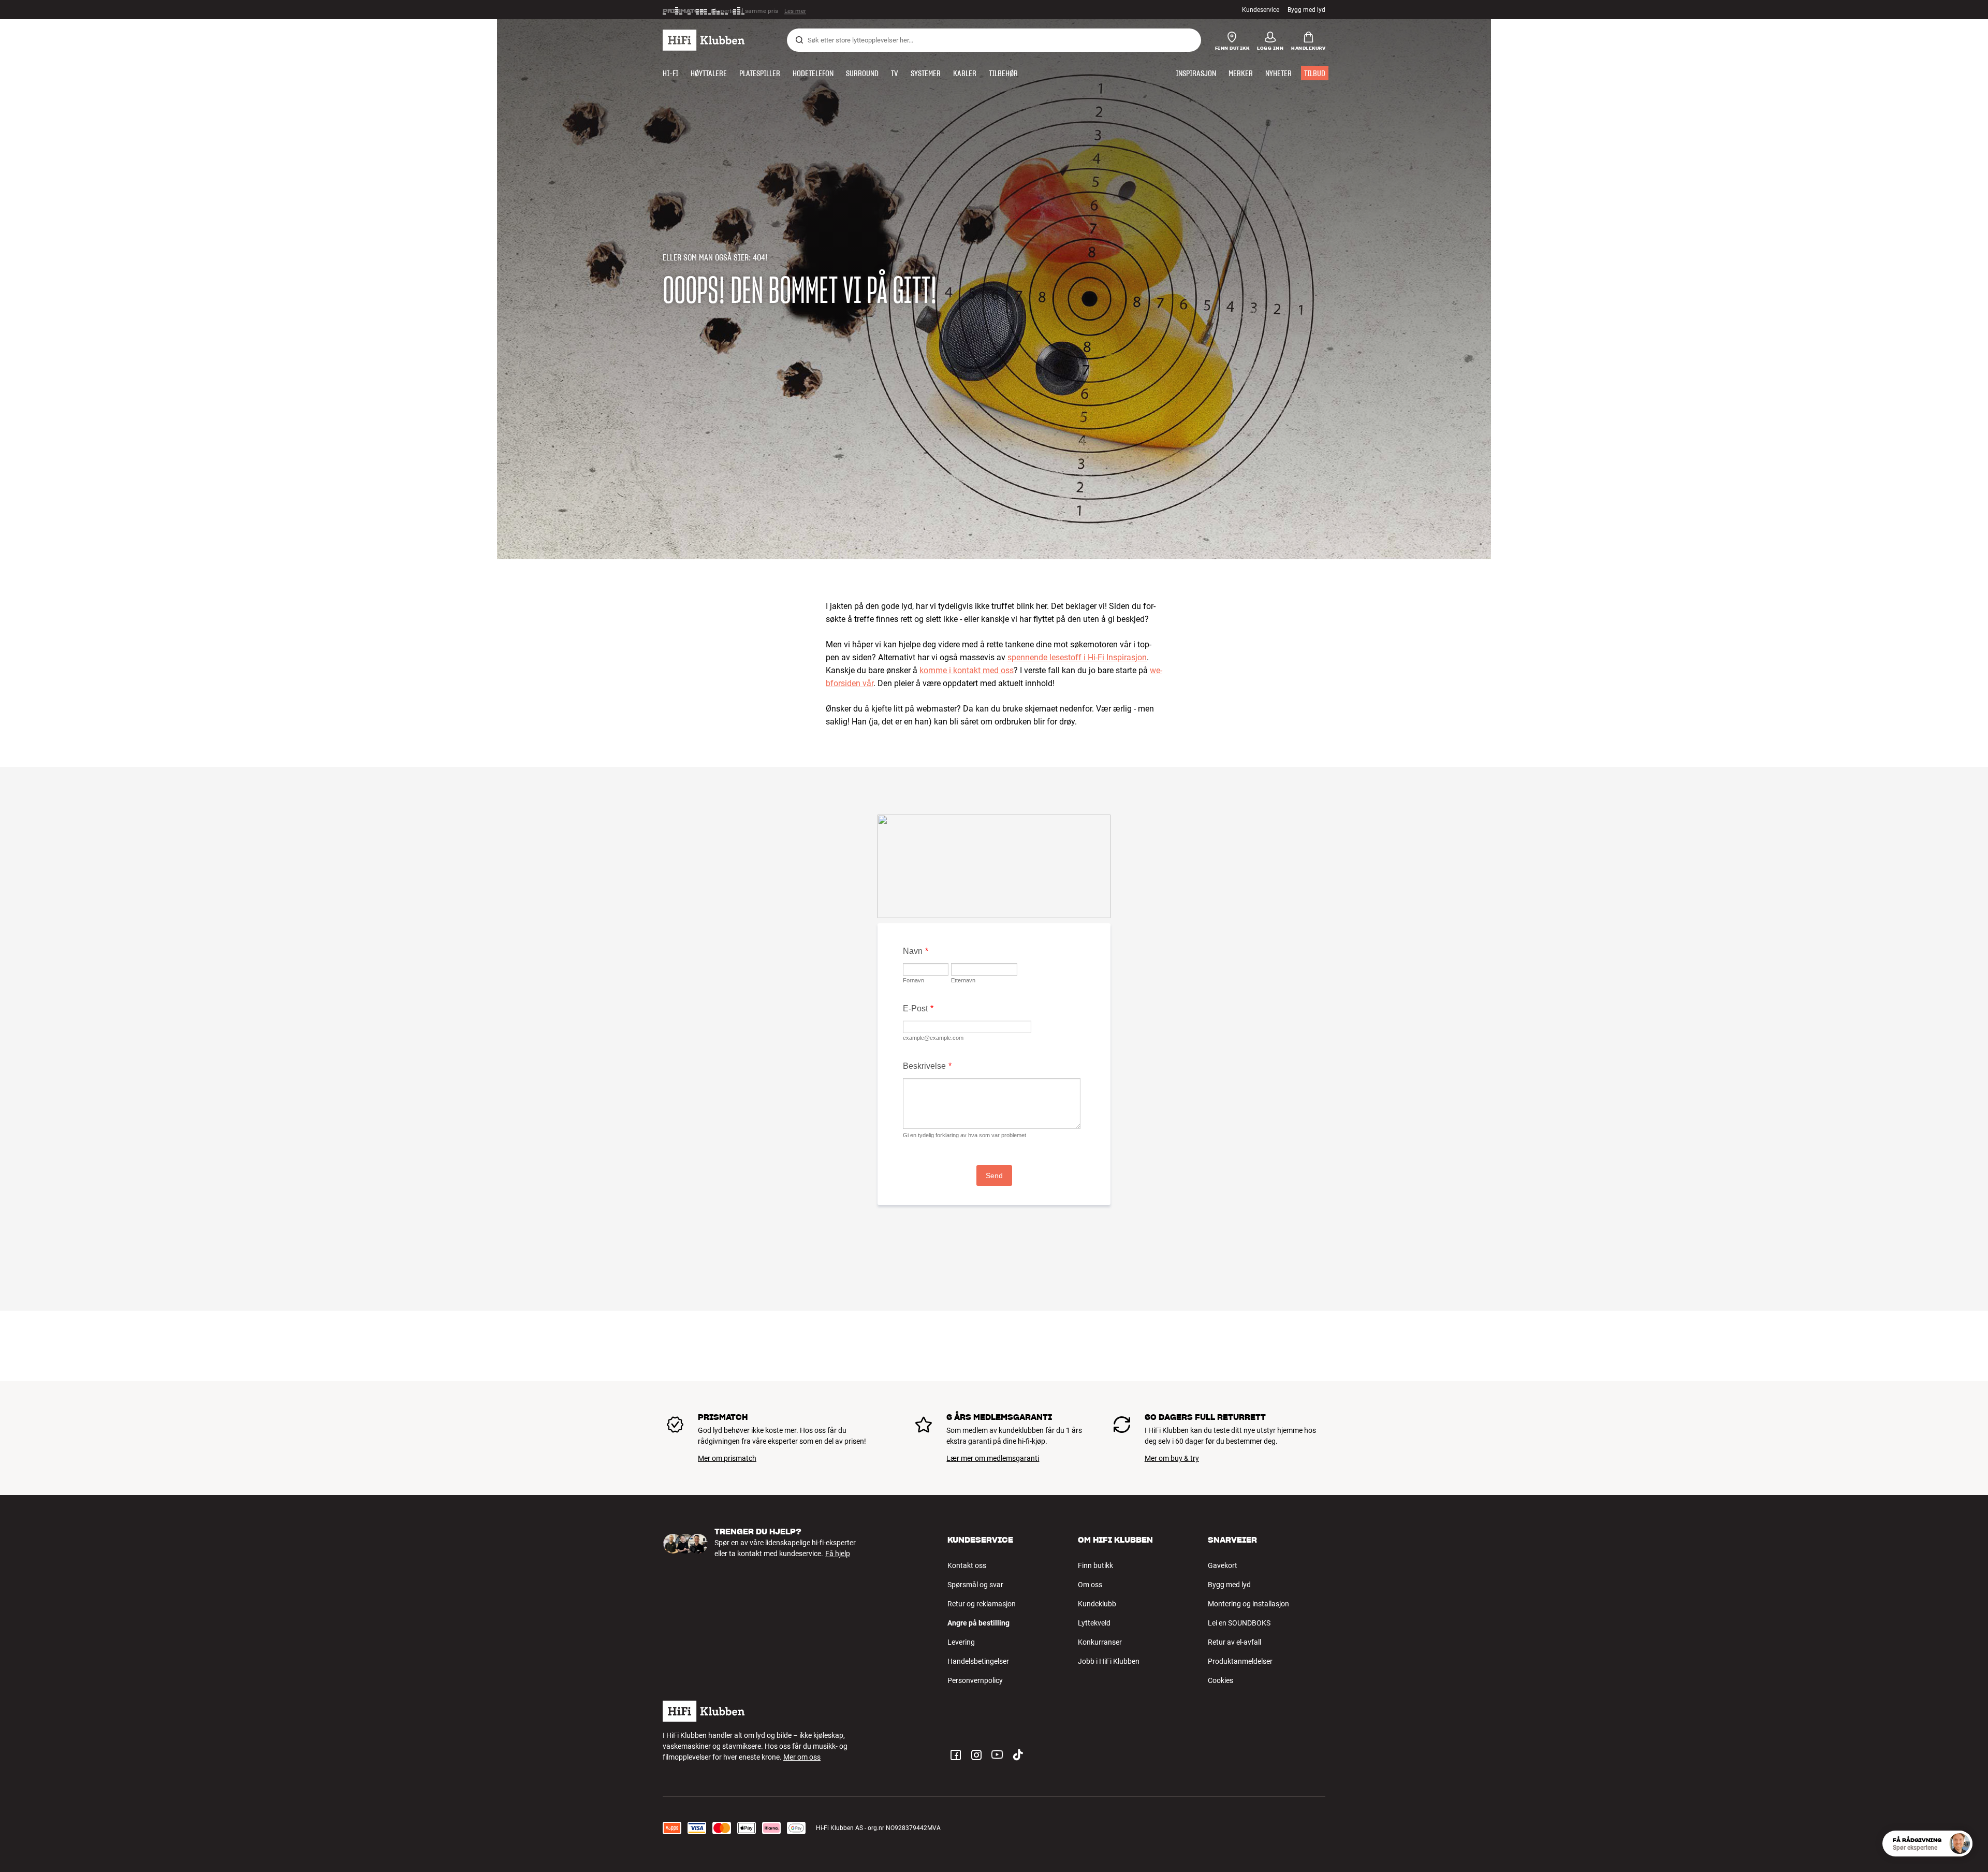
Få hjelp (838, 1554)
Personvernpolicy (975, 1680)
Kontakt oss (967, 1565)
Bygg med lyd (1306, 10)
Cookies (1220, 1680)
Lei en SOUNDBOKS (1239, 1623)
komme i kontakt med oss (967, 670)
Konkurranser (1100, 1642)
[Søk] (799, 40)
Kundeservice (1261, 10)
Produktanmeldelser (1240, 1661)
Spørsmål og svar (975, 1585)
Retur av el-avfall (1234, 1642)
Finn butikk (1095, 1565)
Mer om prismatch (727, 1458)
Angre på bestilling (978, 1623)
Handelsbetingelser (978, 1661)
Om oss (1090, 1585)
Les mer (796, 10)
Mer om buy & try (1172, 1458)
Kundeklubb (1097, 1604)
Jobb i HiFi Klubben (1109, 1661)
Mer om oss (802, 1757)
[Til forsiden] (704, 40)
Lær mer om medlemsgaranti (993, 1458)
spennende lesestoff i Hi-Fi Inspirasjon (1077, 657)
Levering (961, 1642)
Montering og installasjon (1248, 1604)
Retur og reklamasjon (982, 1604)
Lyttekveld (1094, 1623)
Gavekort (1223, 1565)
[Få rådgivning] (1960, 1844)
